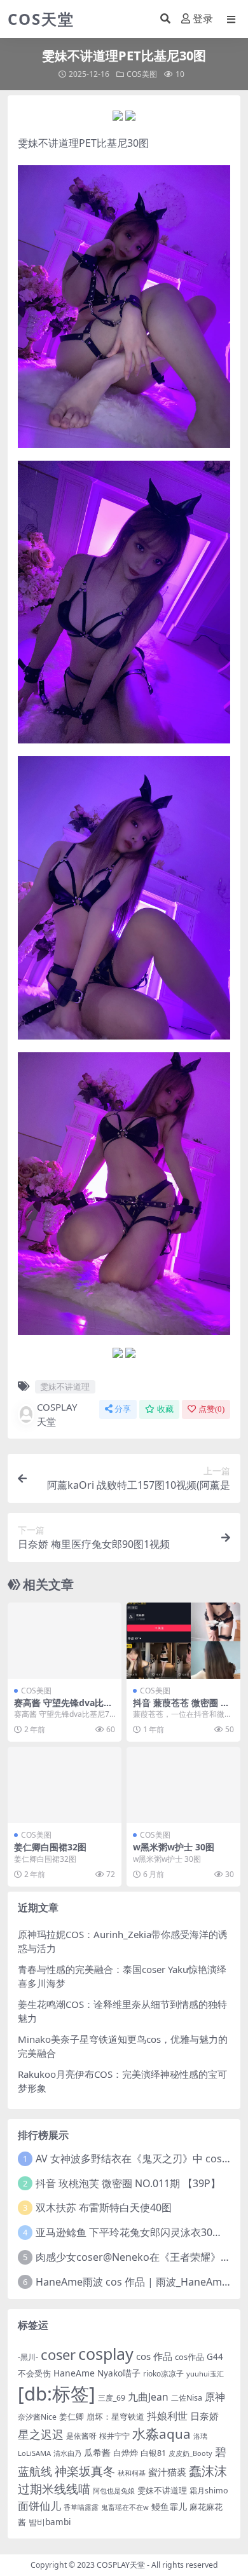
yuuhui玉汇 (205, 2374)
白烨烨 (126, 2453)
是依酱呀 (81, 2436)
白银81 (153, 2453)
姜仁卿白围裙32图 (50, 1847)
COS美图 (142, 74)
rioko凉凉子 (163, 2373)
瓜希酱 (97, 2452)
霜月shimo (209, 2491)
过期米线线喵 (54, 2489)
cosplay (106, 2354)
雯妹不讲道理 (48, 143)
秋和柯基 (132, 2473)
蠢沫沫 (208, 2471)
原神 (215, 2397)
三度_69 (112, 2398)
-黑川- (28, 2357)
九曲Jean (148, 2397)
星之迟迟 (41, 2434)
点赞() (211, 1409)
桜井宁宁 (114, 2436)
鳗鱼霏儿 (169, 2506)
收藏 (165, 1409)
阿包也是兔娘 (114, 2491)
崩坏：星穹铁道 (115, 2417)
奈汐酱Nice (37, 2417)
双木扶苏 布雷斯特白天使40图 (104, 2207)
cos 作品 (154, 2356)
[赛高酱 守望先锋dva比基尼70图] (65, 1640)
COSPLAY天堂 (57, 1414)
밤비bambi (50, 2522)
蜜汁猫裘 (167, 2472)
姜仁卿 (72, 2417)
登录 (203, 19)
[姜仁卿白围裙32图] (65, 1785)
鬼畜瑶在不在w (125, 2507)
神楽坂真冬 (85, 2471)
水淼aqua (162, 2434)
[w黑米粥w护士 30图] (183, 1785)
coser (58, 2355)
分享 (123, 1409)
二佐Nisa (187, 2398)
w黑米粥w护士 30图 (174, 1847)
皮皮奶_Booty (190, 2453)
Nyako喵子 (119, 2373)
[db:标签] (57, 2394)
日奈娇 (204, 2416)
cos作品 (189, 2357)
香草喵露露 (81, 2507)
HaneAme (74, 2373)
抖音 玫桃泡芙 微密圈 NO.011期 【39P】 (128, 2183)
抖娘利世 (167, 2416)
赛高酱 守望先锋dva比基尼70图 (63, 1708)
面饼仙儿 (39, 2506)
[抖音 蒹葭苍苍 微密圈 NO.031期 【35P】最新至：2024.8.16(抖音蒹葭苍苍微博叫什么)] (183, 1640)
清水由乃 (67, 2453)
